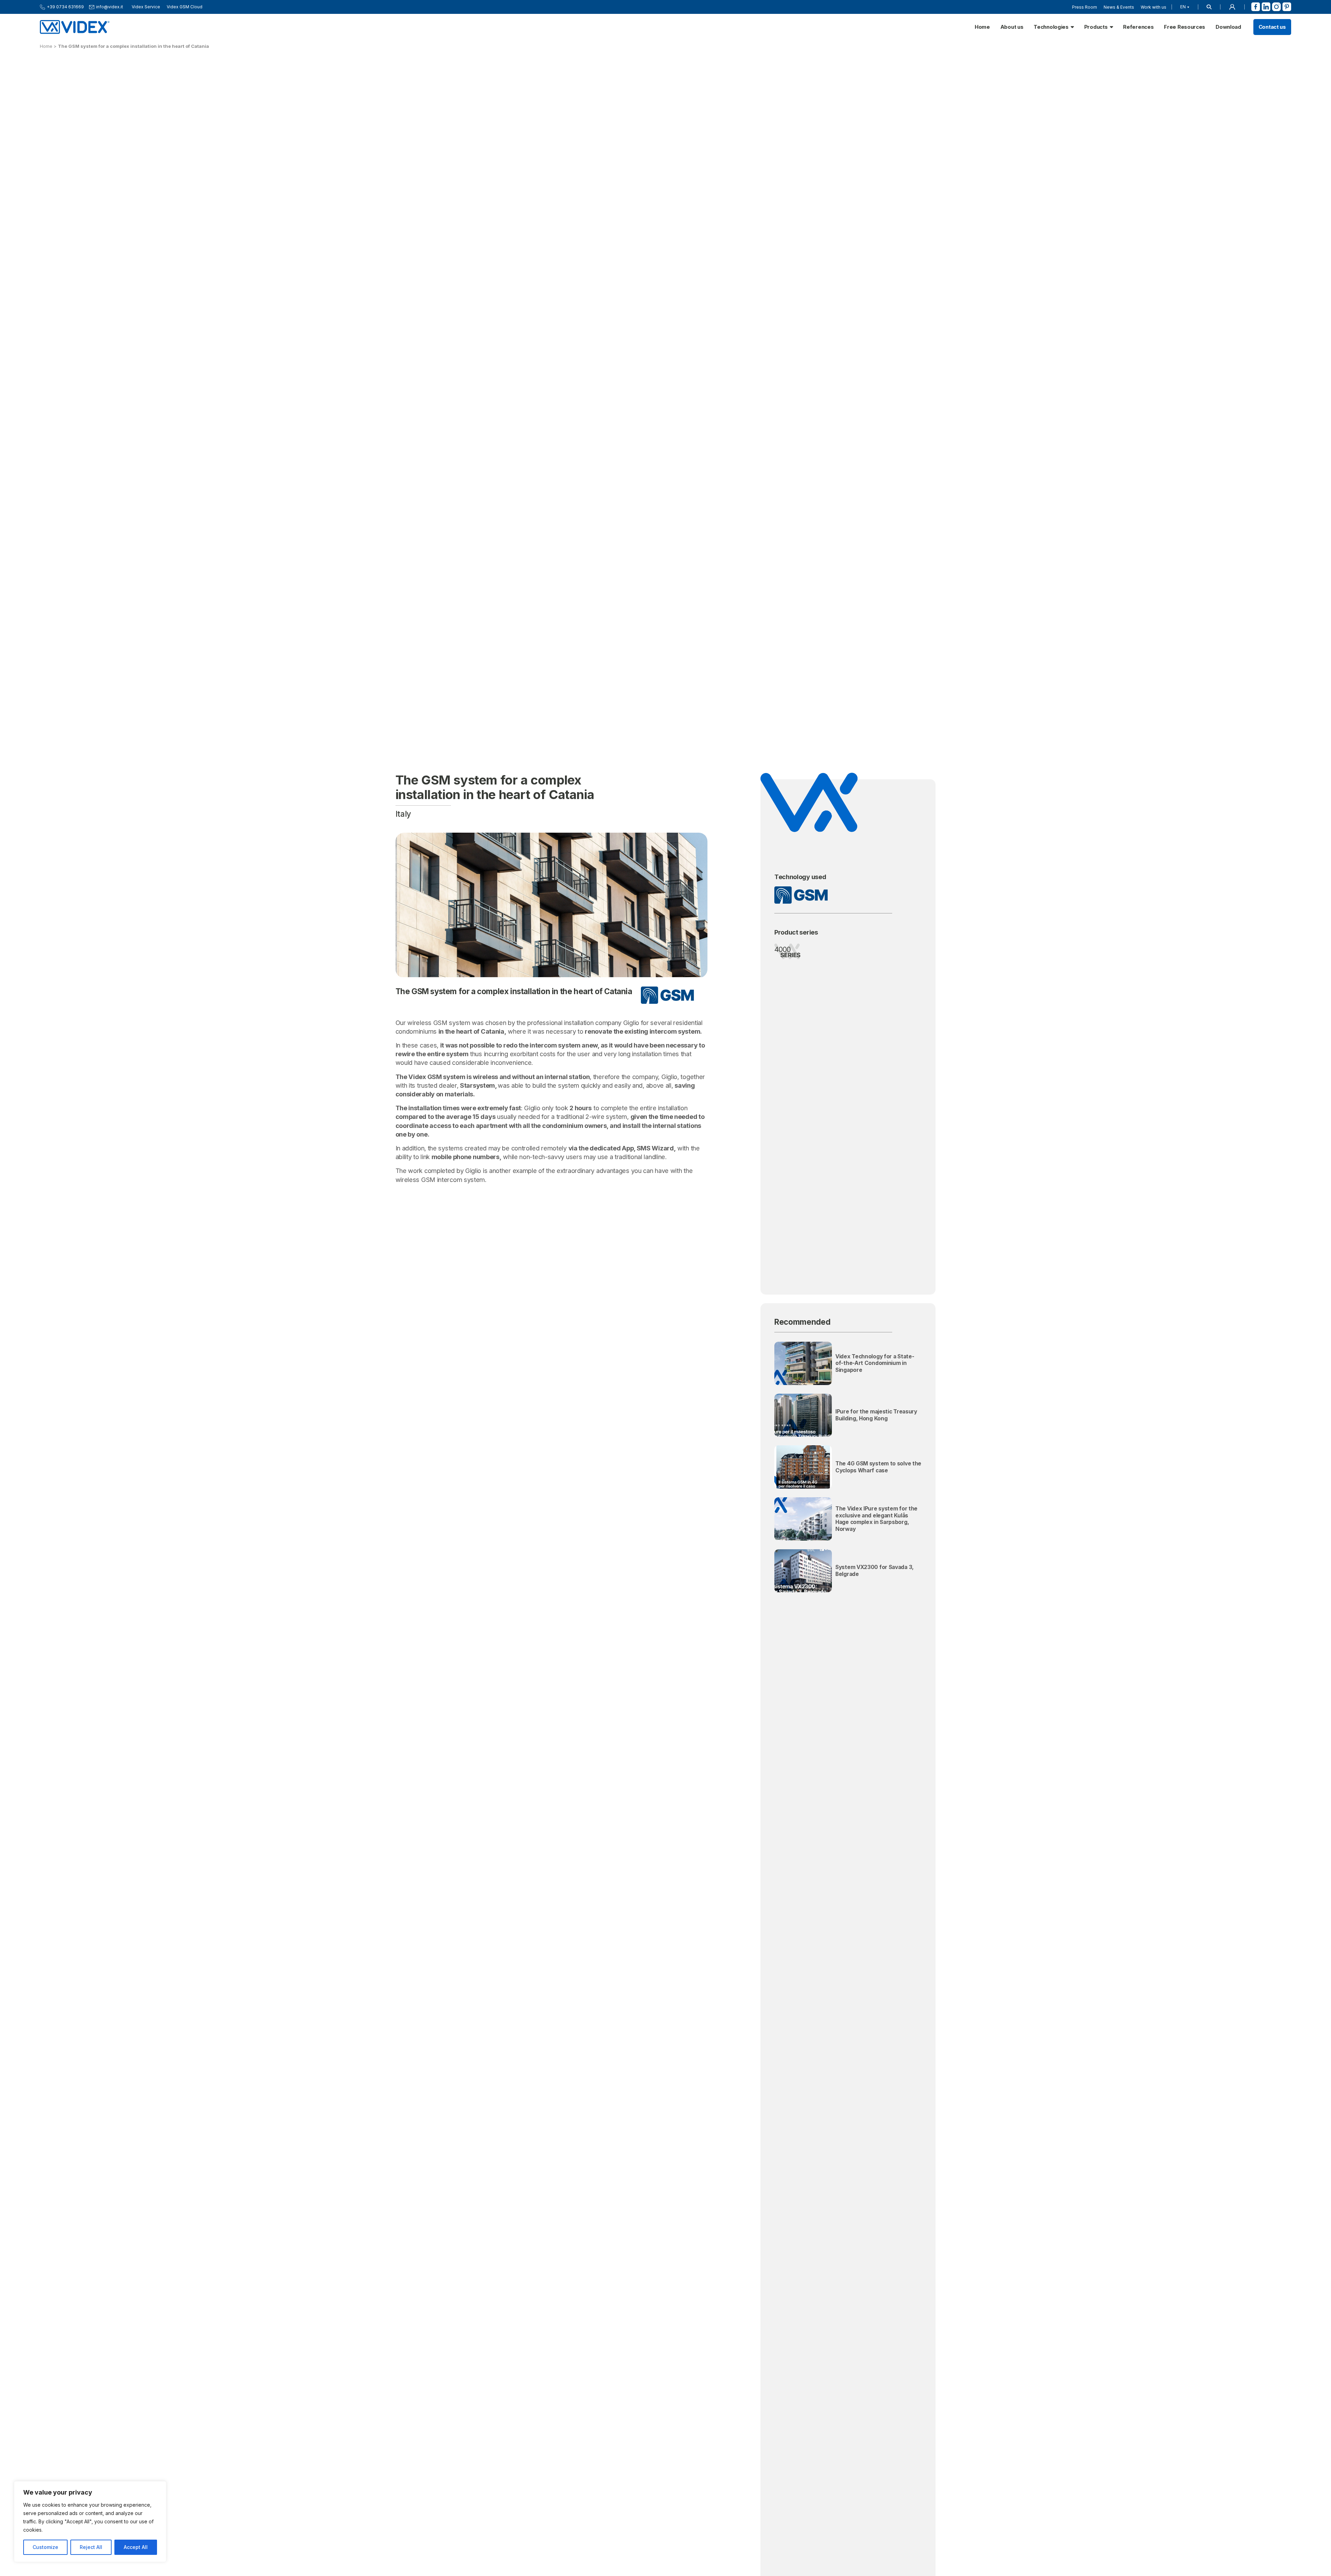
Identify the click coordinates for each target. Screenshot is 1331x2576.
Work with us (1154, 7)
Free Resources (1185, 27)
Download (1228, 27)
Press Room (1085, 7)
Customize (45, 2547)
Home (982, 27)
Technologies (1051, 27)
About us (1012, 27)
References (1138, 27)
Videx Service (146, 7)
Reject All (91, 2547)
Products (1096, 27)
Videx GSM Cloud (185, 7)
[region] (90, 2522)
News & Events (1119, 7)
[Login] (1232, 7)
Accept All (136, 2547)
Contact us (1272, 27)
